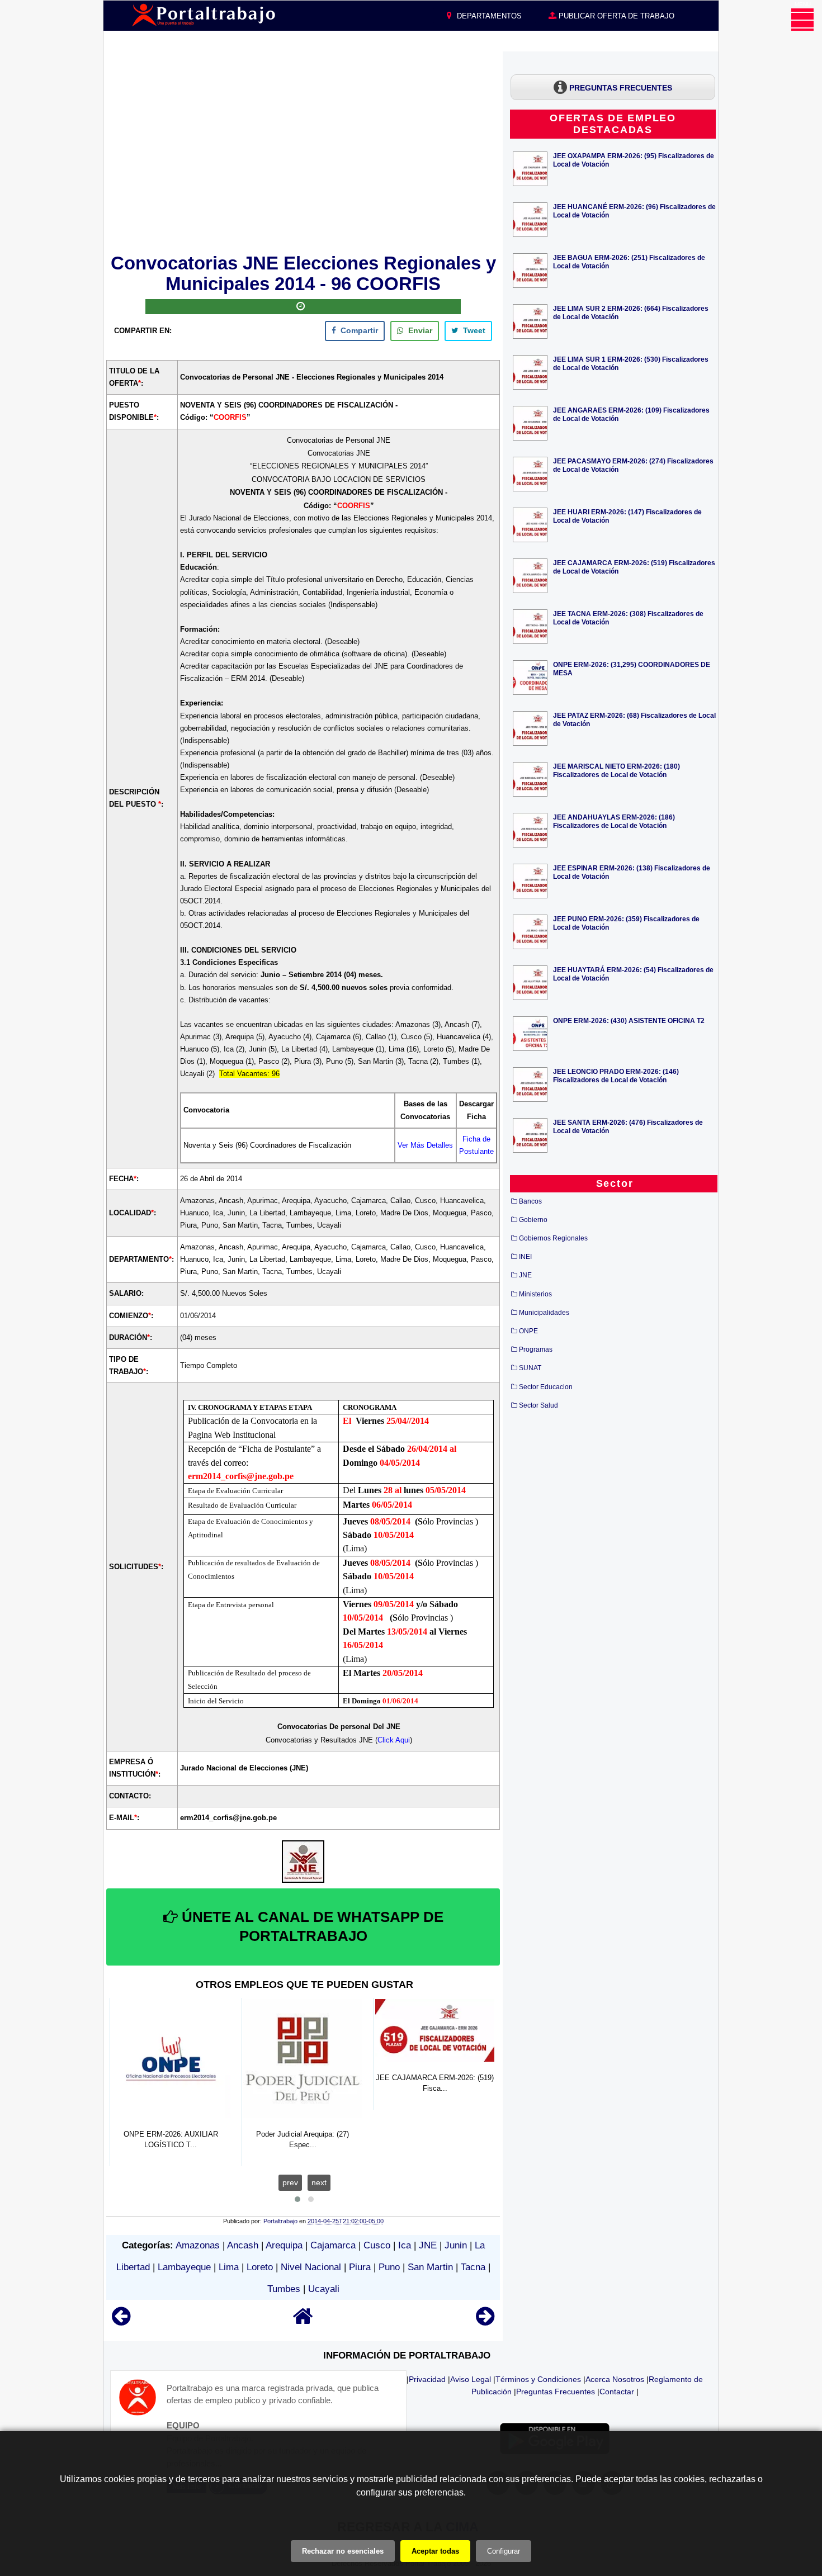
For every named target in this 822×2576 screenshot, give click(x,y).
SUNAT (530, 1368)
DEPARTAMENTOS (488, 16)
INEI (525, 1257)
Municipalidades (544, 1313)
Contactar (617, 2392)
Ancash (243, 2245)
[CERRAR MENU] (802, 20)
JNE (428, 2245)
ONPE (528, 1331)
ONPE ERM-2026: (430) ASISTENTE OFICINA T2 (629, 1021)
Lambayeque (184, 2267)
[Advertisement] (303, 150)
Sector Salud (538, 1405)
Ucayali (324, 2289)
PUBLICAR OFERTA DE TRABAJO (615, 16)
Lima (229, 2267)
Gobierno (533, 1220)
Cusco (377, 2245)
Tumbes (284, 2289)
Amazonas (198, 2245)
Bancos (530, 1201)
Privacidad (427, 2379)
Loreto (260, 2267)
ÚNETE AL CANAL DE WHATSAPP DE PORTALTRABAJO (311, 1926)
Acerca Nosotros (615, 2379)
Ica (405, 2245)
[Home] (303, 2321)
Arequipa (284, 2245)
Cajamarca (333, 2245)
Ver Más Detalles (425, 1145)
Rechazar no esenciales (343, 2551)
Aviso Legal (471, 2379)
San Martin (430, 2267)
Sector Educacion (546, 1387)
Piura (360, 2267)
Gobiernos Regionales (553, 1238)
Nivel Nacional (311, 2267)
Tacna (473, 2267)
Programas (536, 1349)
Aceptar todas (435, 2551)
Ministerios (535, 1294)
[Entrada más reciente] (121, 2321)
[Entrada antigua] (485, 2321)
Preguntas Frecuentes (556, 2392)
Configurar (504, 2551)
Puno (389, 2267)
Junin (456, 2245)
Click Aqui (394, 1740)
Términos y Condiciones (538, 2379)
